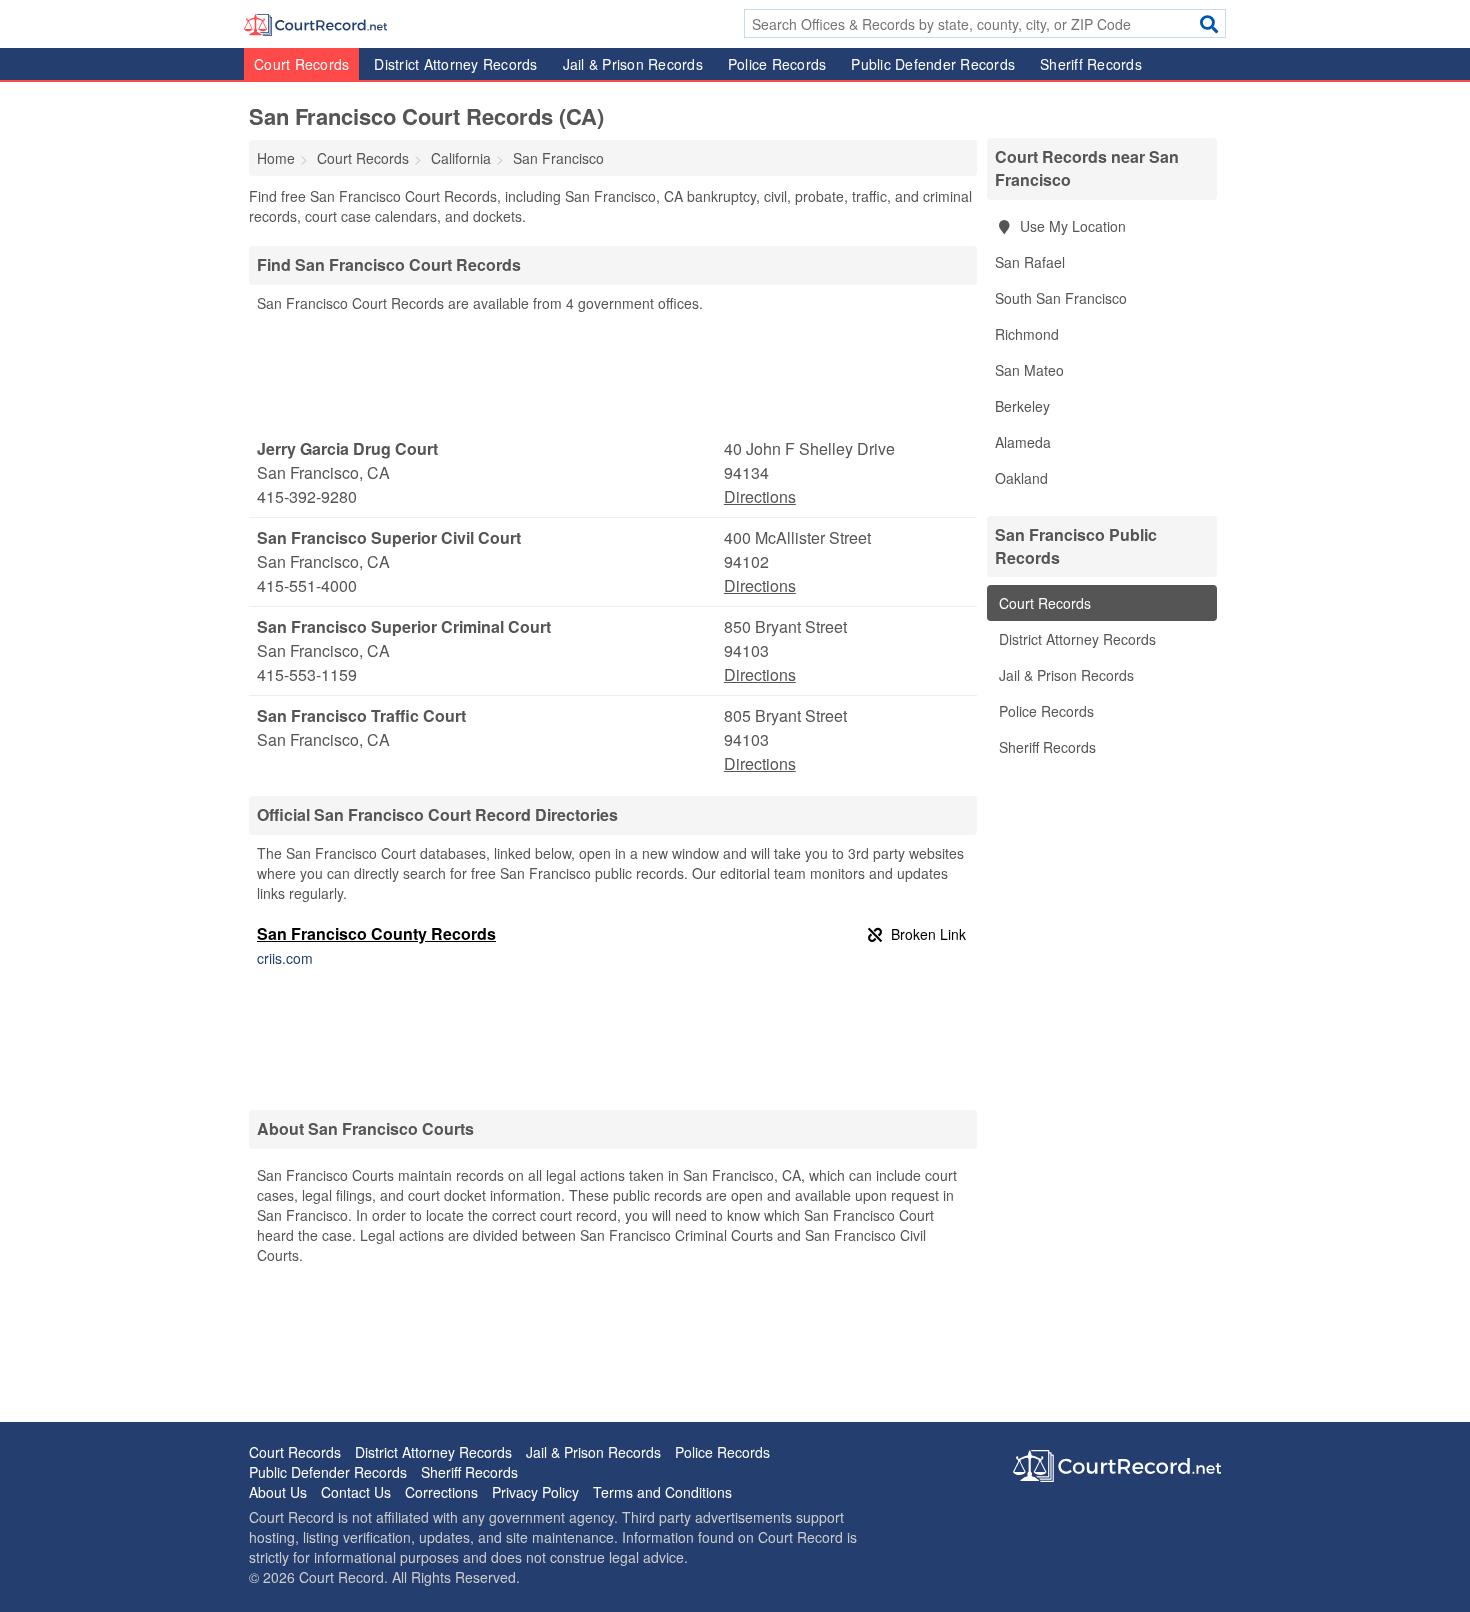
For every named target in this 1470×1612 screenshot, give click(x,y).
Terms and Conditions (662, 1492)
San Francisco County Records (376, 933)
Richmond (1027, 334)
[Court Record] (315, 23)
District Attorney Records (455, 64)
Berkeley (1022, 406)
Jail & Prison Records (633, 64)
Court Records (301, 64)
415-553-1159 (307, 674)
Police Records (777, 64)
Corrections (441, 1492)
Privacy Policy (535, 1492)
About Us (278, 1492)
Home (276, 158)
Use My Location (1071, 226)
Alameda (1023, 442)
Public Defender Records (933, 64)
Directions (760, 496)
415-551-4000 (307, 585)
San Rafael (1030, 262)
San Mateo (1029, 370)
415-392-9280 (307, 496)
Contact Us (356, 1492)
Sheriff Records (1091, 64)
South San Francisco (1061, 298)
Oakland (1021, 478)
